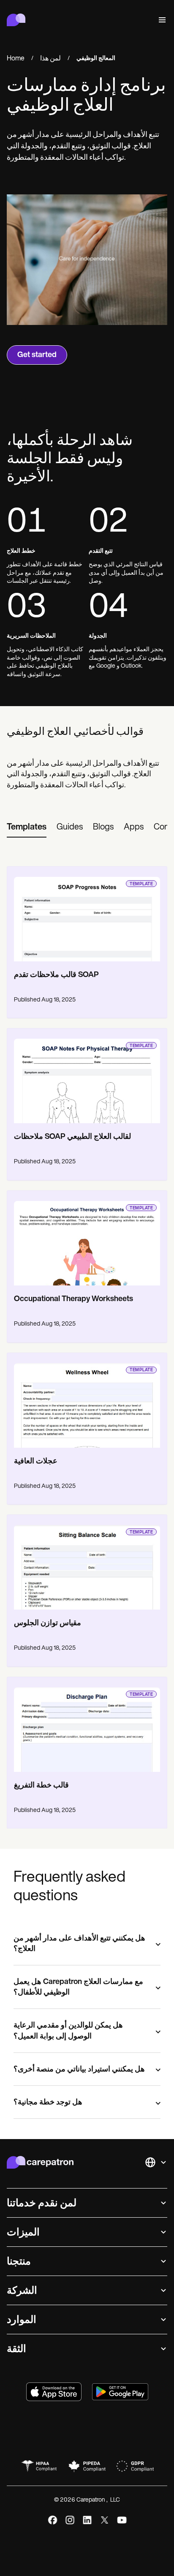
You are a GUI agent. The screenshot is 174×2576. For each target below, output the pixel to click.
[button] (160, 20)
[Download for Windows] (120, 2392)
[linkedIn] (87, 2520)
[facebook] (53, 2520)
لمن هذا (50, 59)
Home (16, 59)
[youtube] (122, 2520)
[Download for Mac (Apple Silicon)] (54, 2392)
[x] (105, 2520)
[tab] (27, 828)
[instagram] (70, 2520)
